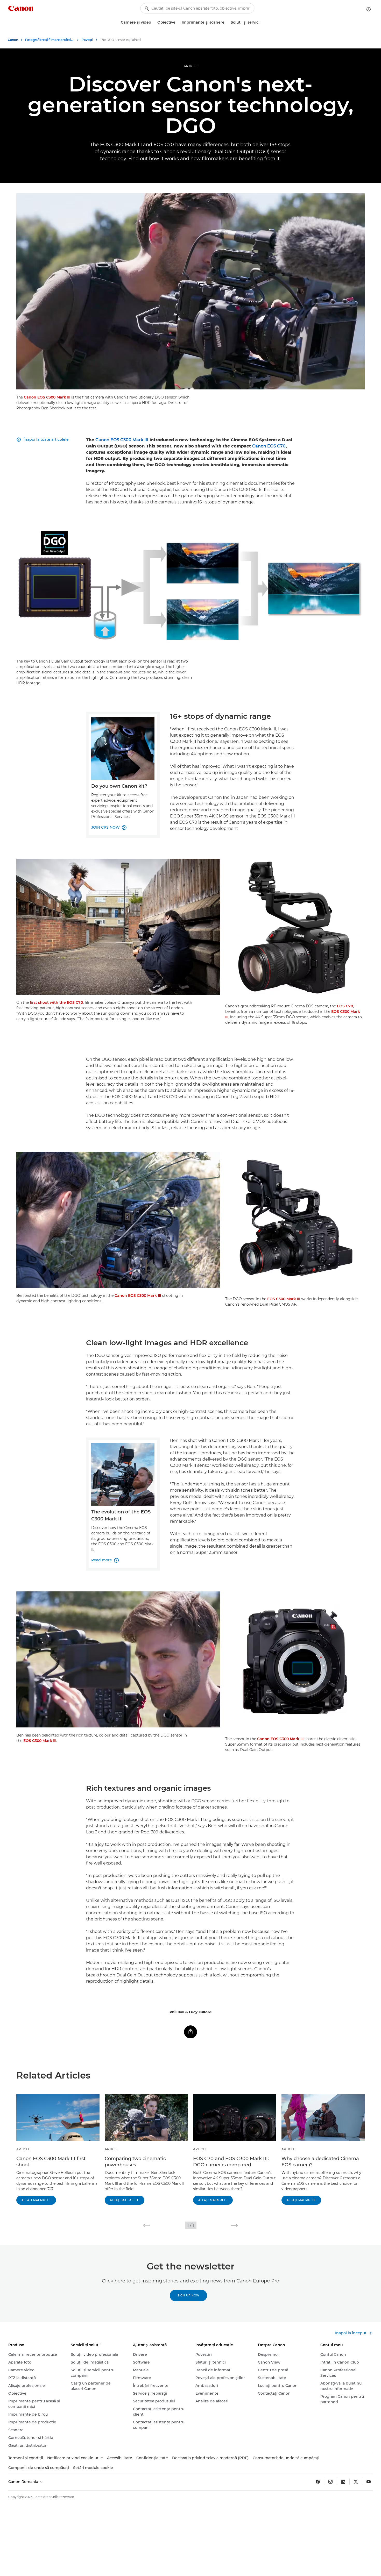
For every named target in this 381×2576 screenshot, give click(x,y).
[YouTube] (369, 2482)
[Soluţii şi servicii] (263, 22)
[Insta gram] (330, 2482)
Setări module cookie (93, 2468)
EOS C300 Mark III (284, 1299)
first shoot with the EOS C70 (56, 1002)
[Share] (190, 2032)
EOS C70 (345, 1006)
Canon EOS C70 (269, 446)
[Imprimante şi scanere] (227, 22)
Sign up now (188, 2296)
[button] (147, 2225)
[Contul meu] (369, 9)
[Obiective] (178, 22)
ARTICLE (191, 66)
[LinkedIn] (343, 2482)
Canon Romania (24, 2482)
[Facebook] (318, 2482)
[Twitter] (356, 2482)
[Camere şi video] (153, 22)
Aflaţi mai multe (36, 2200)
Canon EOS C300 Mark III (47, 397)
